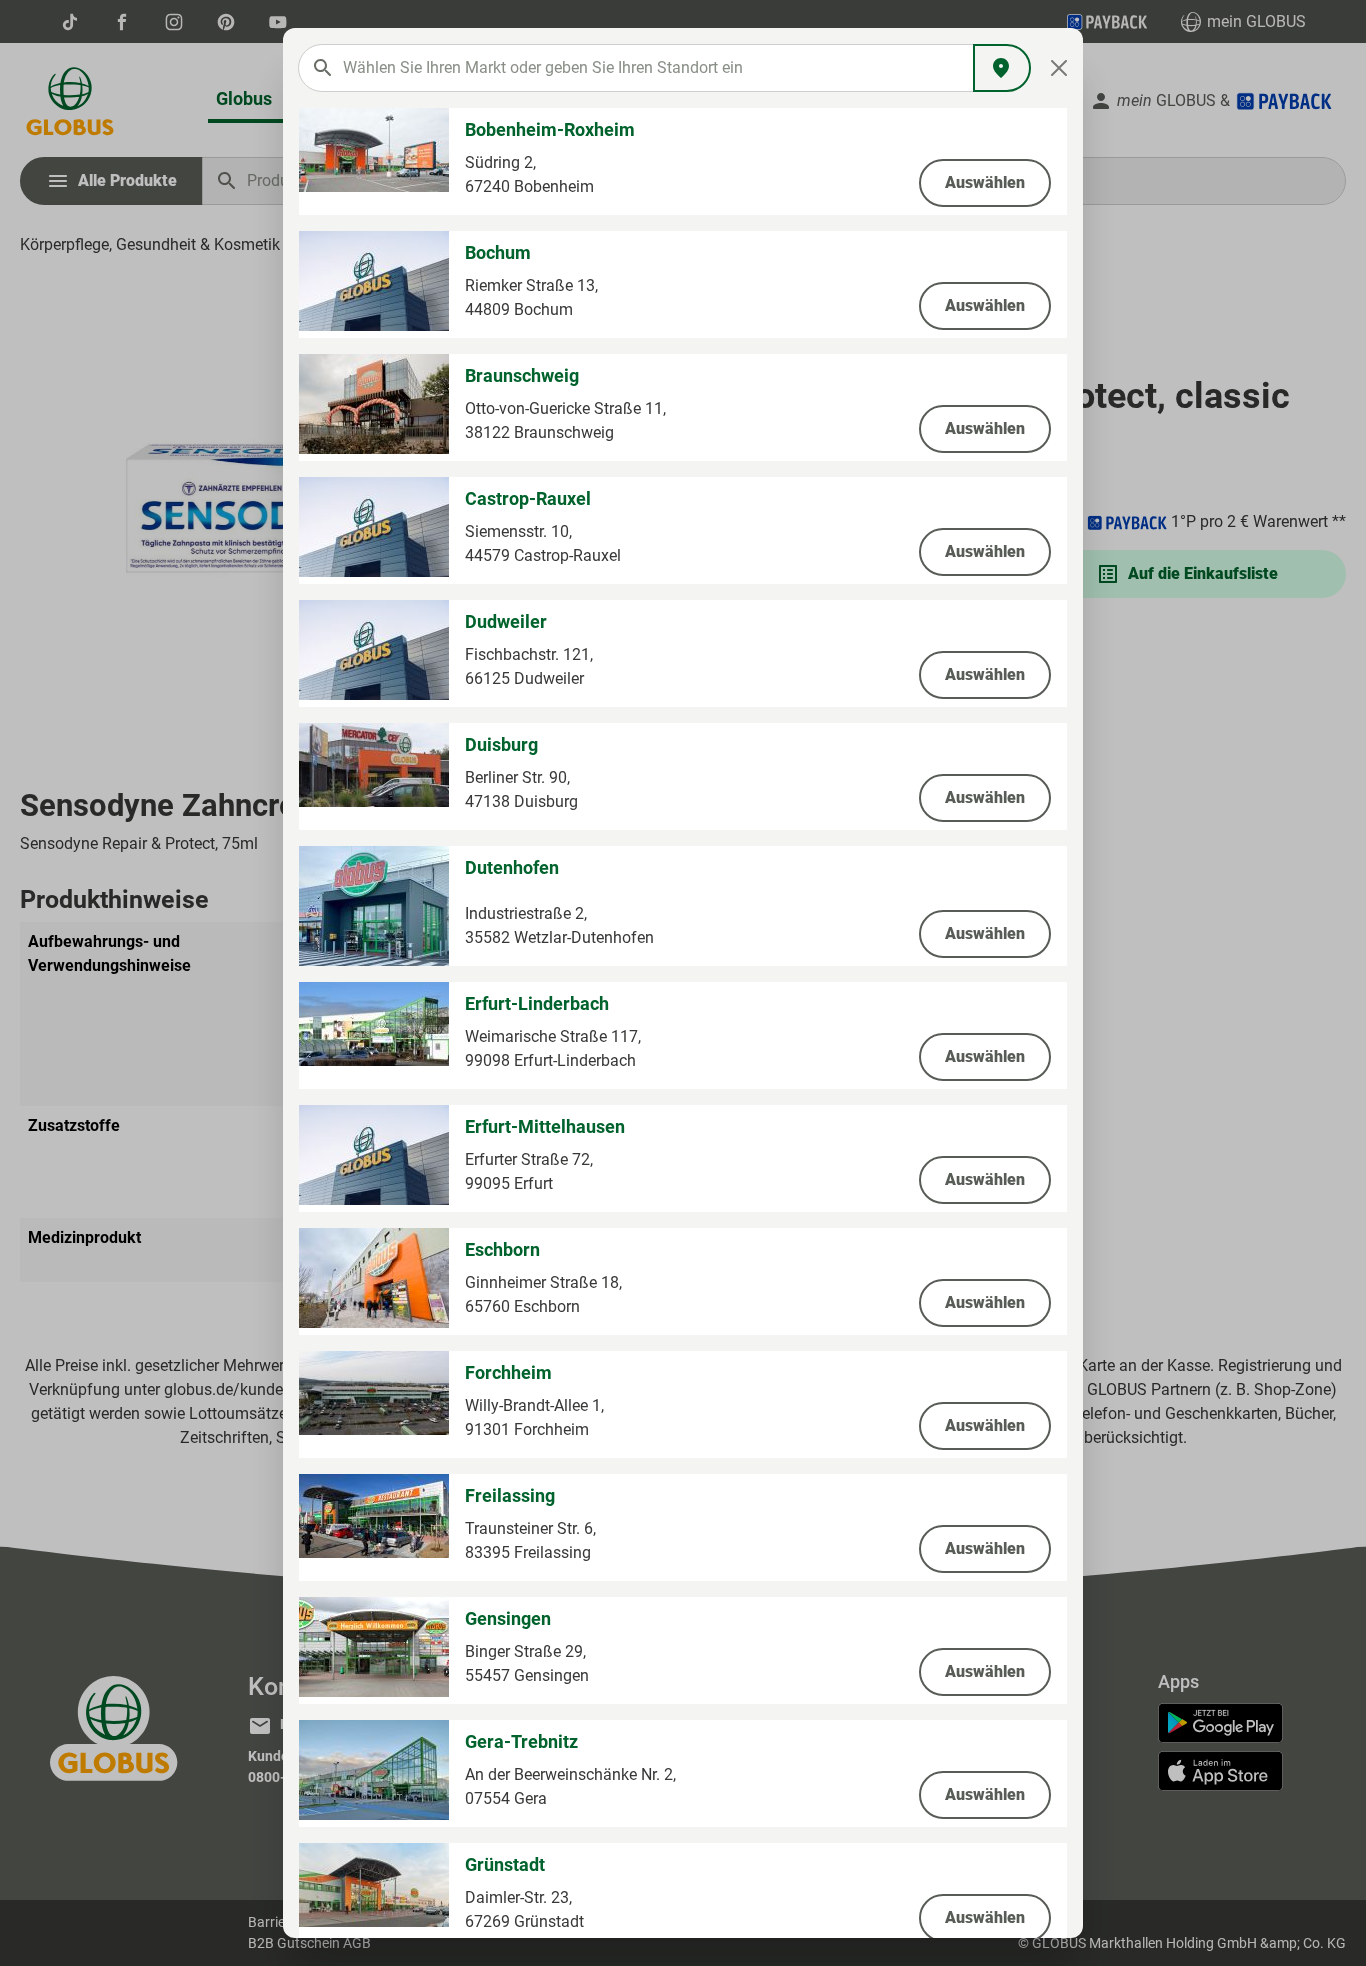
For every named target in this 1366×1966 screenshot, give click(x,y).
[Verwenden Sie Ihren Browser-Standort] (1002, 68)
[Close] (1059, 68)
